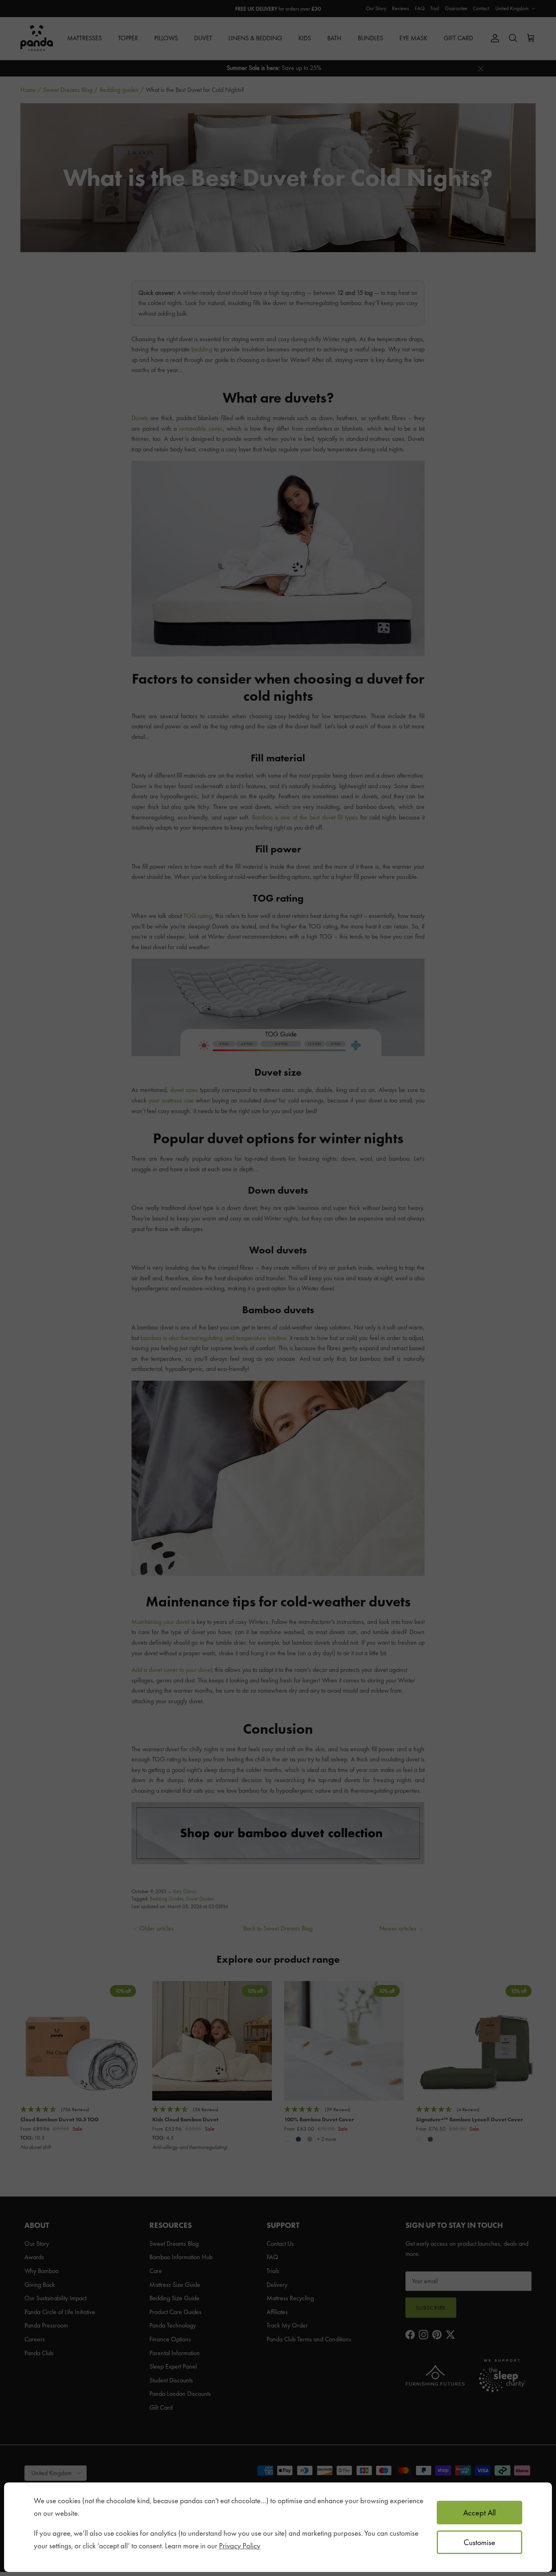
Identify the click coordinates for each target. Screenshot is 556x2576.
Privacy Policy (240, 2546)
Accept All (479, 2513)
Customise (479, 2542)
